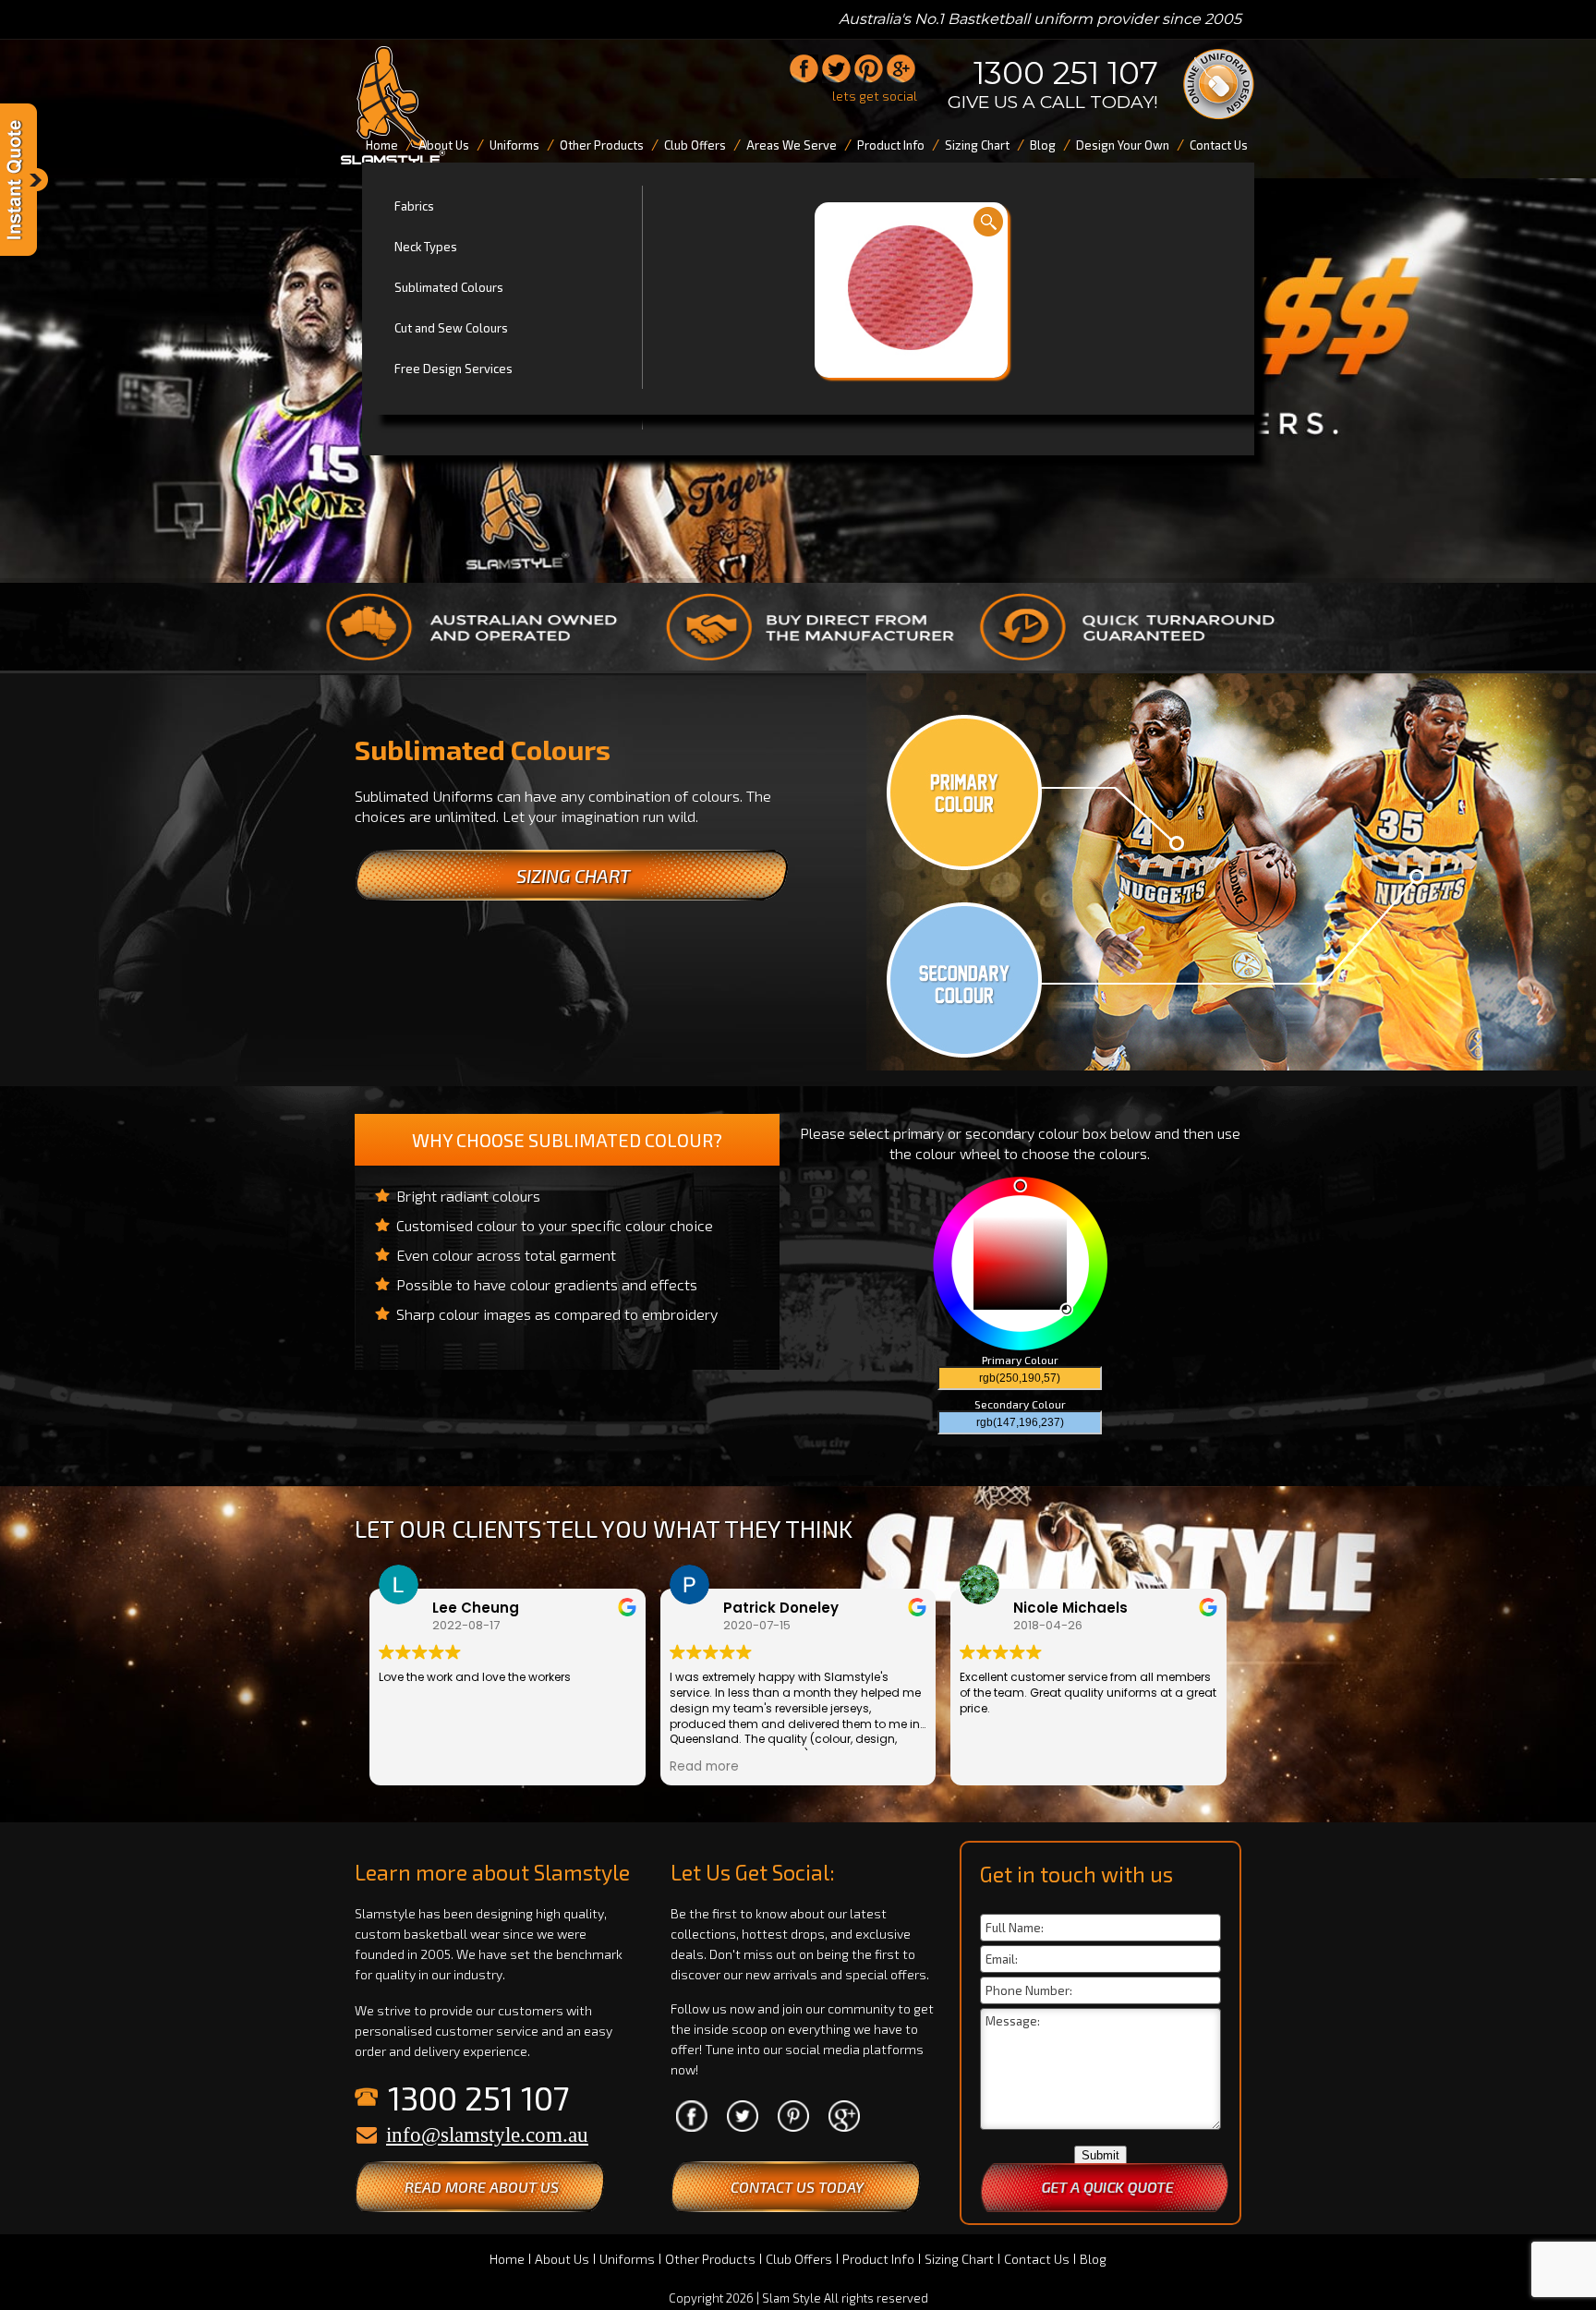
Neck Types (426, 247)
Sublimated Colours (449, 287)
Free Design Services (453, 369)
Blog (1093, 2259)
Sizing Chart (959, 2259)
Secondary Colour (1020, 1404)
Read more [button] (704, 1767)
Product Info (878, 2259)
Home (507, 2259)
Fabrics (414, 206)
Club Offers (799, 2259)
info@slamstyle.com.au (487, 2135)
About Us (562, 2259)
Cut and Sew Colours (451, 328)
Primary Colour (1020, 1360)
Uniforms (627, 2259)
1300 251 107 (1066, 73)
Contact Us (1037, 2259)
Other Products (710, 2259)
